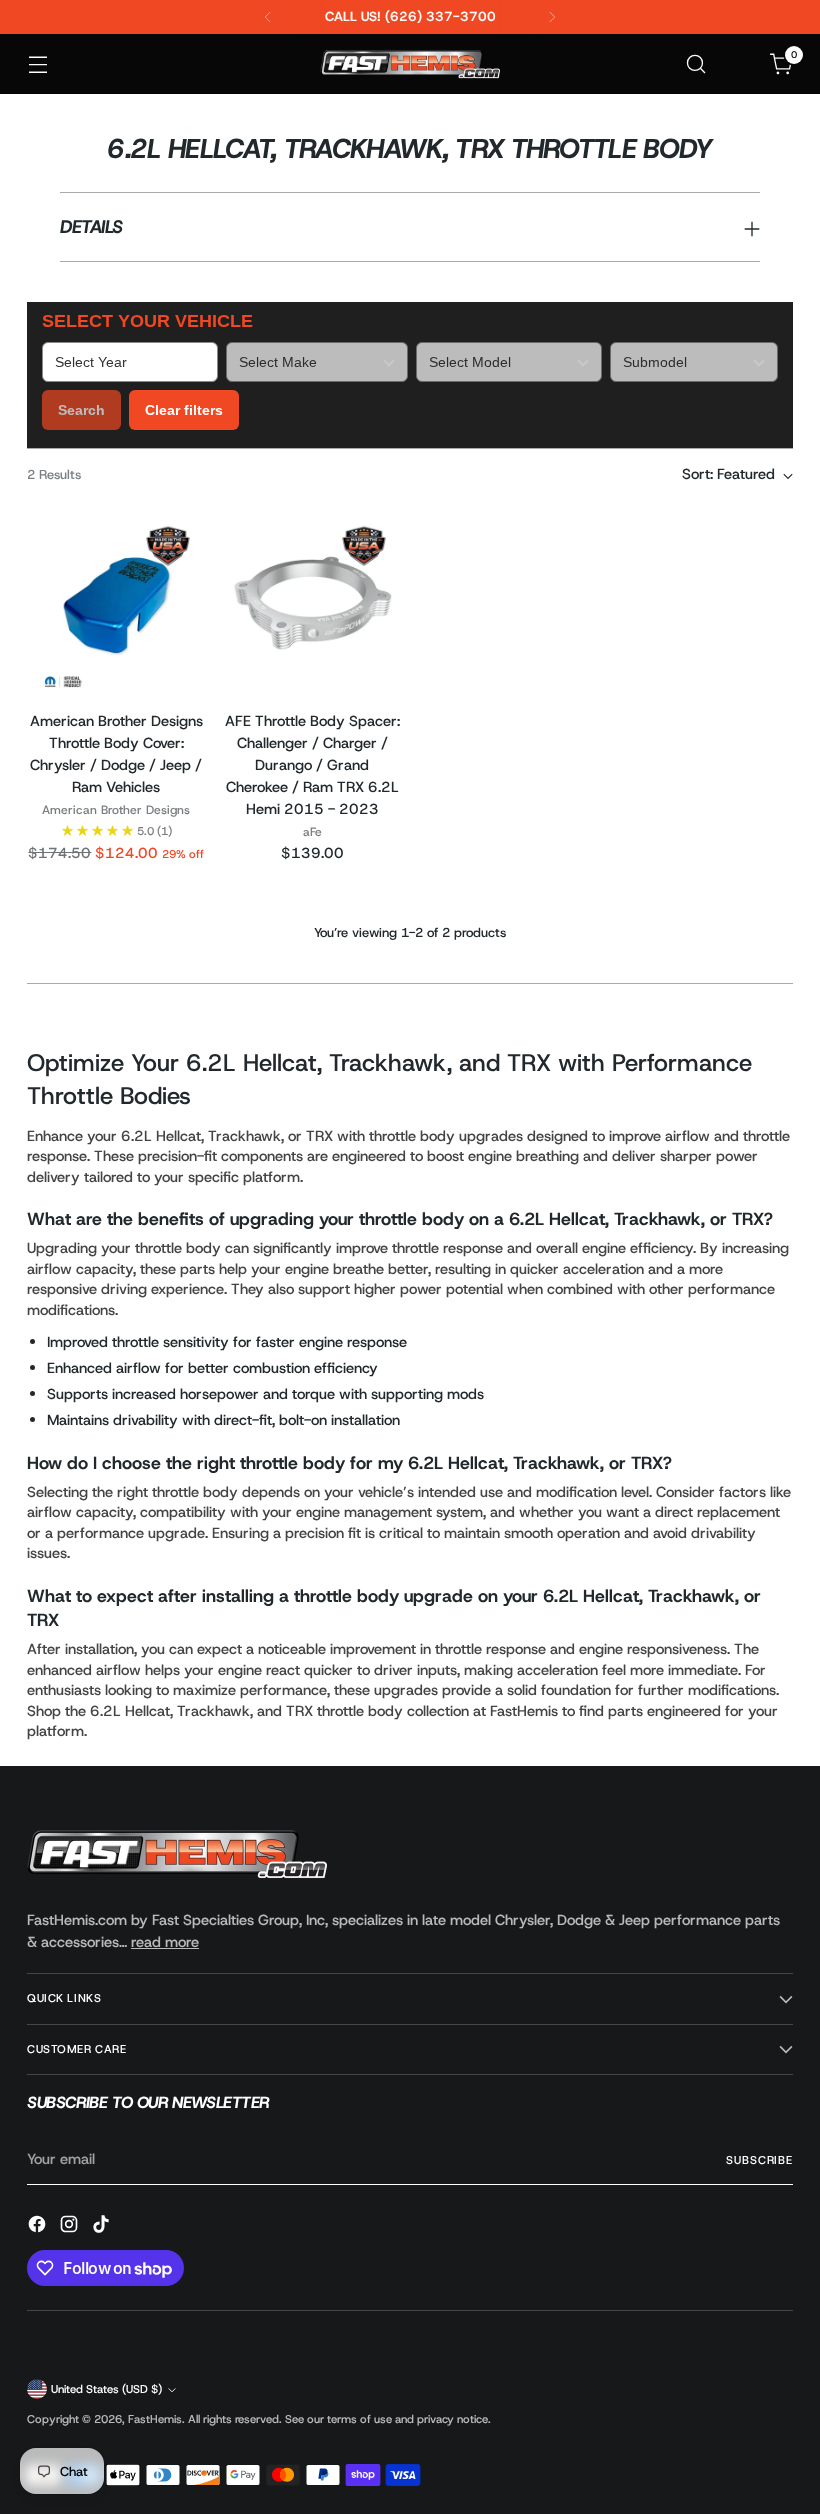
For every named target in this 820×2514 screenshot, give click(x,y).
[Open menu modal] (37, 64)
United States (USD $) (106, 2389)
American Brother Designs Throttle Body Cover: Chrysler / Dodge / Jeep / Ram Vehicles (116, 754)
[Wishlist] (739, 64)
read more (165, 1942)
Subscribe (759, 2160)
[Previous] (268, 17)
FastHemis (155, 2419)
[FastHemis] (410, 64)
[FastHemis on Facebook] (39, 2227)
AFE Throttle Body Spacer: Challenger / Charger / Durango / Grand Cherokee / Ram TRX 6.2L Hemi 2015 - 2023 (312, 765)
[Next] (552, 17)
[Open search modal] (696, 64)
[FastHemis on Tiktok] (103, 2227)
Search (81, 410)
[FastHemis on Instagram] (71, 2227)
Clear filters (184, 410)
